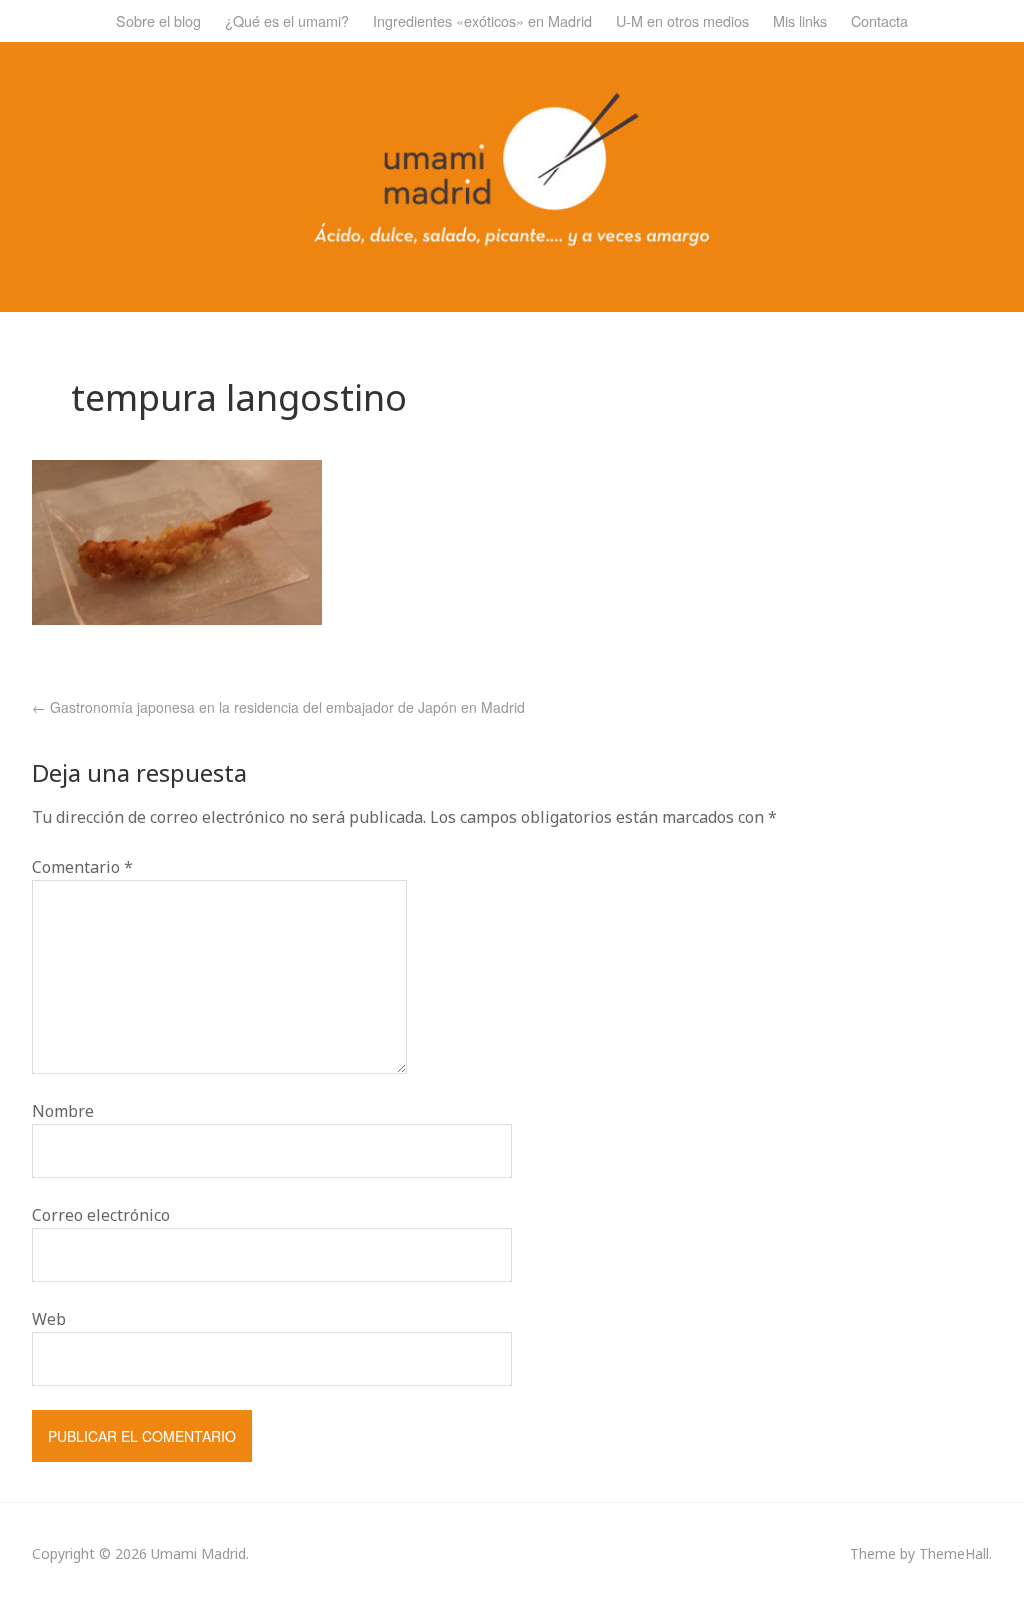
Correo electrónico (101, 1215)
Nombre (63, 1111)
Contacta (879, 20)
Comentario (82, 867)
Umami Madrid (198, 1553)
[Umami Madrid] (512, 240)
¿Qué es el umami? (287, 20)
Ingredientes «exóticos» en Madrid (482, 20)
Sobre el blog (158, 20)
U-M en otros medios (682, 20)
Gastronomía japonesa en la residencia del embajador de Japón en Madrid (278, 707)
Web (49, 1319)
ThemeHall (954, 1553)
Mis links (800, 20)
